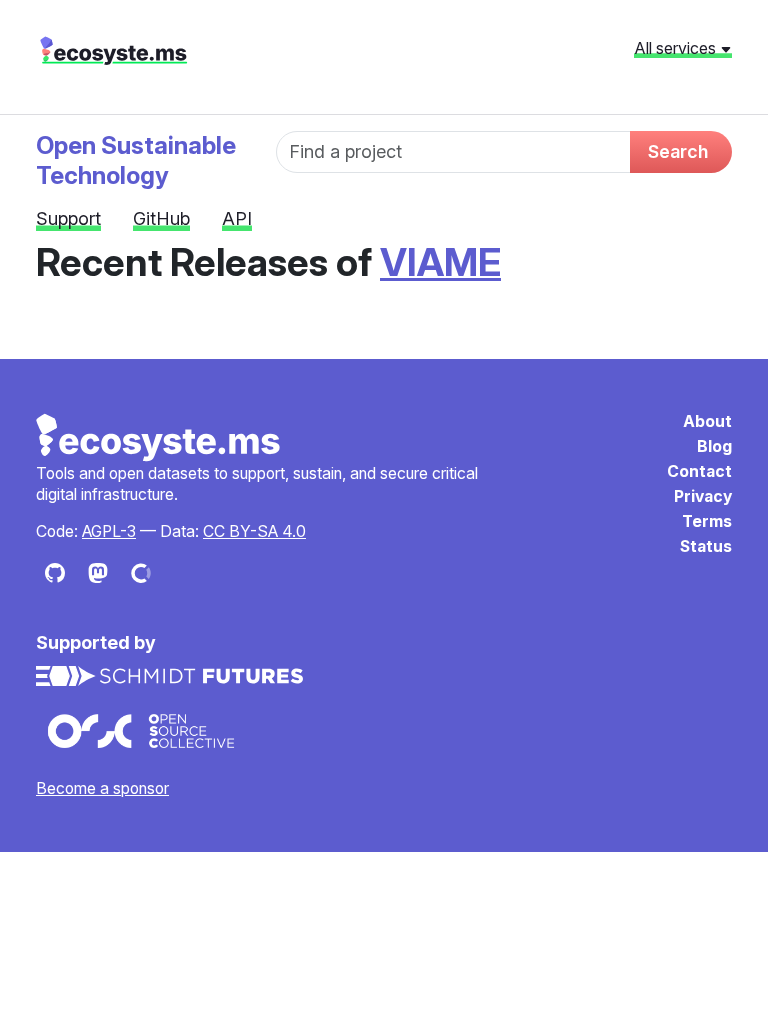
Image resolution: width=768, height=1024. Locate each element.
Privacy (703, 496)
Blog (714, 446)
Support (68, 218)
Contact (699, 471)
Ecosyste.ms (159, 438)
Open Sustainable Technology (136, 160)
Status (706, 546)
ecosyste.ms (113, 51)
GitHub (161, 218)
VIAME (440, 262)
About (707, 421)
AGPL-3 (109, 531)
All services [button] (677, 48)
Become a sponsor (102, 788)
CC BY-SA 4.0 (254, 531)
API (237, 218)
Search (678, 151)
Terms (707, 521)
